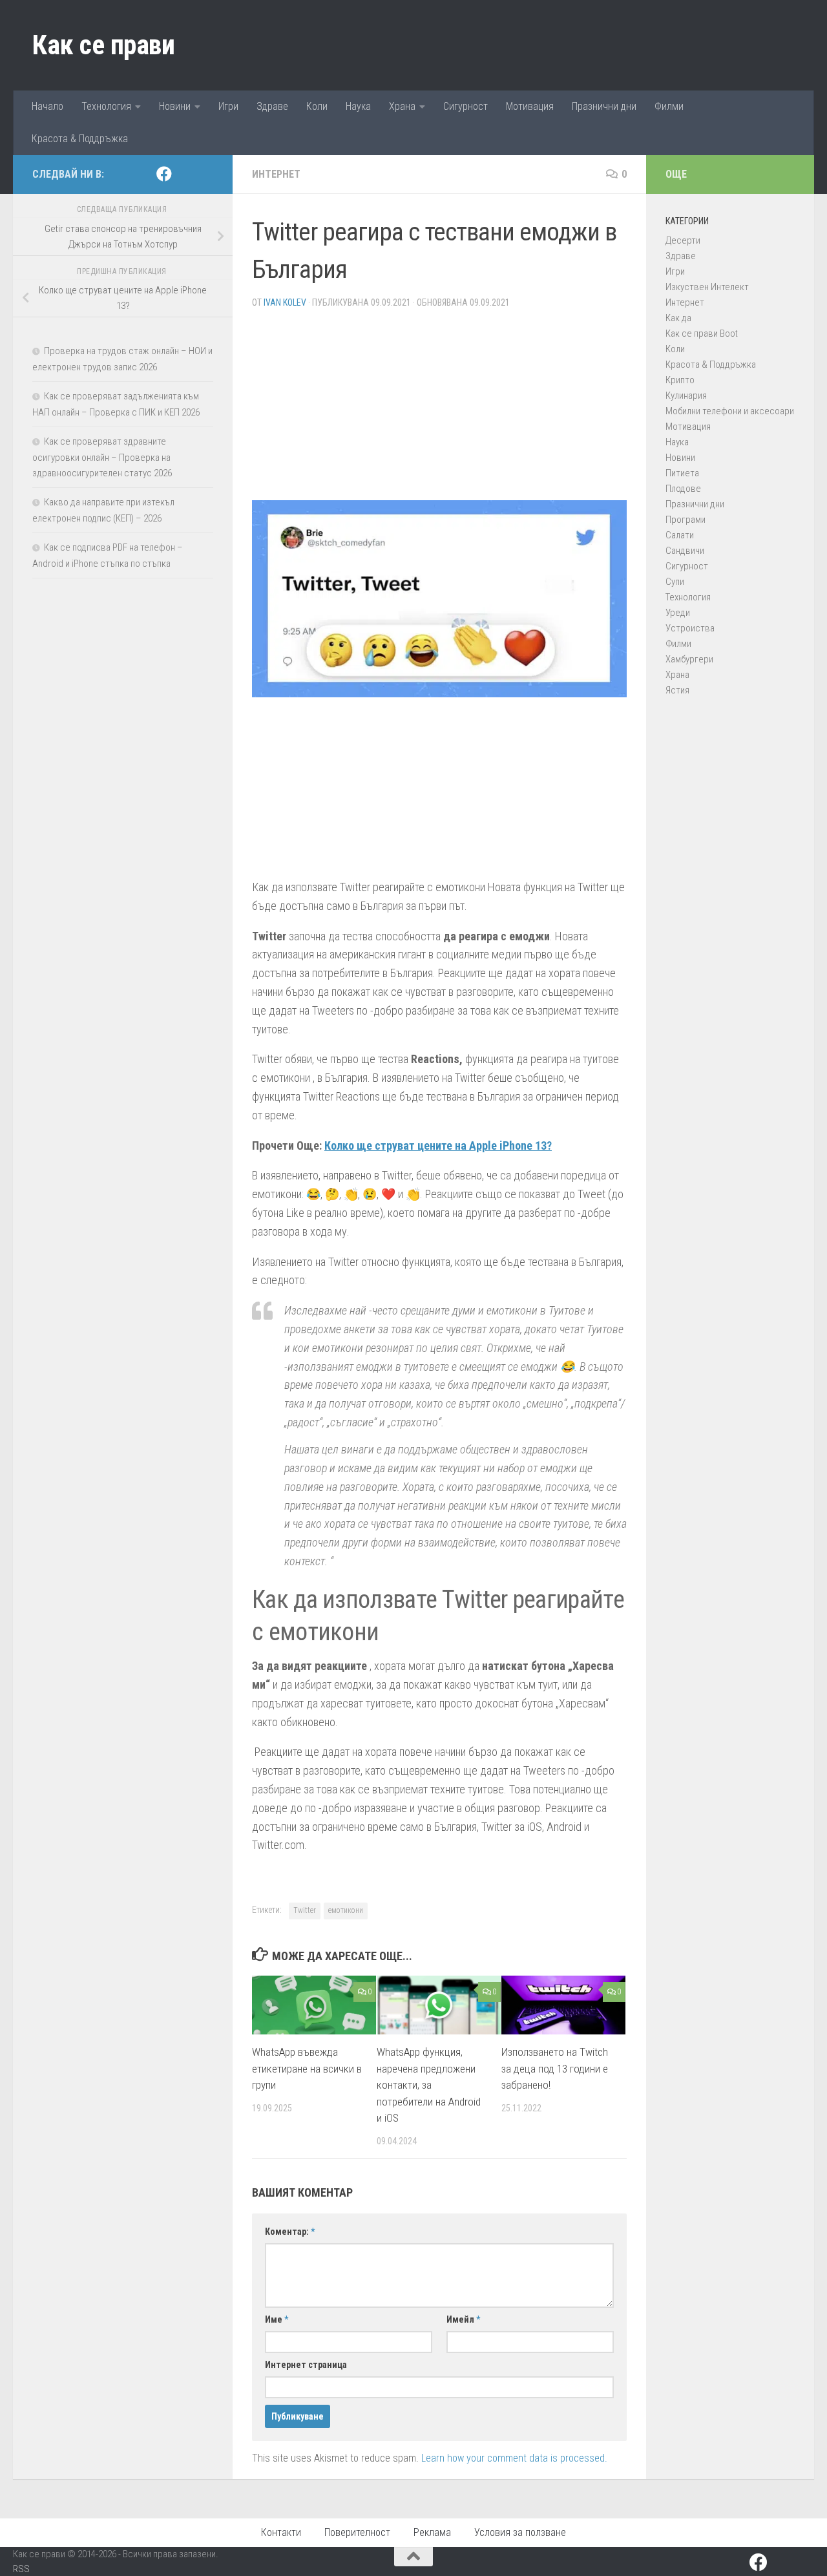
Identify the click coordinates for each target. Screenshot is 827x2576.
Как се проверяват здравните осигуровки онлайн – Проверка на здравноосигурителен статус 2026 (102, 457)
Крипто (680, 380)
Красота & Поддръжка (80, 139)
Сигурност (466, 106)
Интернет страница (306, 2365)
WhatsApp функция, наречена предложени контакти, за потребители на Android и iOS (429, 2085)
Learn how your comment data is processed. (514, 2458)
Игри (228, 106)
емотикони (346, 1910)
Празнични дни (604, 106)
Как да (678, 318)
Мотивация (530, 106)
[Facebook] (164, 174)
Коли (317, 106)
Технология (106, 106)
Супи (675, 582)
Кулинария (686, 396)
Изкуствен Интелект (707, 287)
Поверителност (357, 2532)
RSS (21, 2569)
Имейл (463, 2319)
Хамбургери (689, 659)
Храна (402, 106)
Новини (175, 106)
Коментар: (290, 2232)
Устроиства (690, 628)
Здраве (272, 106)
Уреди (678, 613)
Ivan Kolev (285, 302)
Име (277, 2319)
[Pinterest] (185, 174)
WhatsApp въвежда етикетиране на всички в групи (307, 2069)
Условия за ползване (520, 2532)
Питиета (682, 473)
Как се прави (103, 45)
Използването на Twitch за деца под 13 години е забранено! (555, 2069)
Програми (686, 520)
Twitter (305, 1910)
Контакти (281, 2532)
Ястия (677, 690)
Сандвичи (685, 551)
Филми (669, 106)
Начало (47, 106)
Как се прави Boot (702, 333)
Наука (358, 106)
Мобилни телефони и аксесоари (730, 411)
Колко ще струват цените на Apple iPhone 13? (438, 1145)
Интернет (276, 174)
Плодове (683, 489)
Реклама (432, 2532)
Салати (680, 535)
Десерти (683, 240)
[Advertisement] (439, 410)
